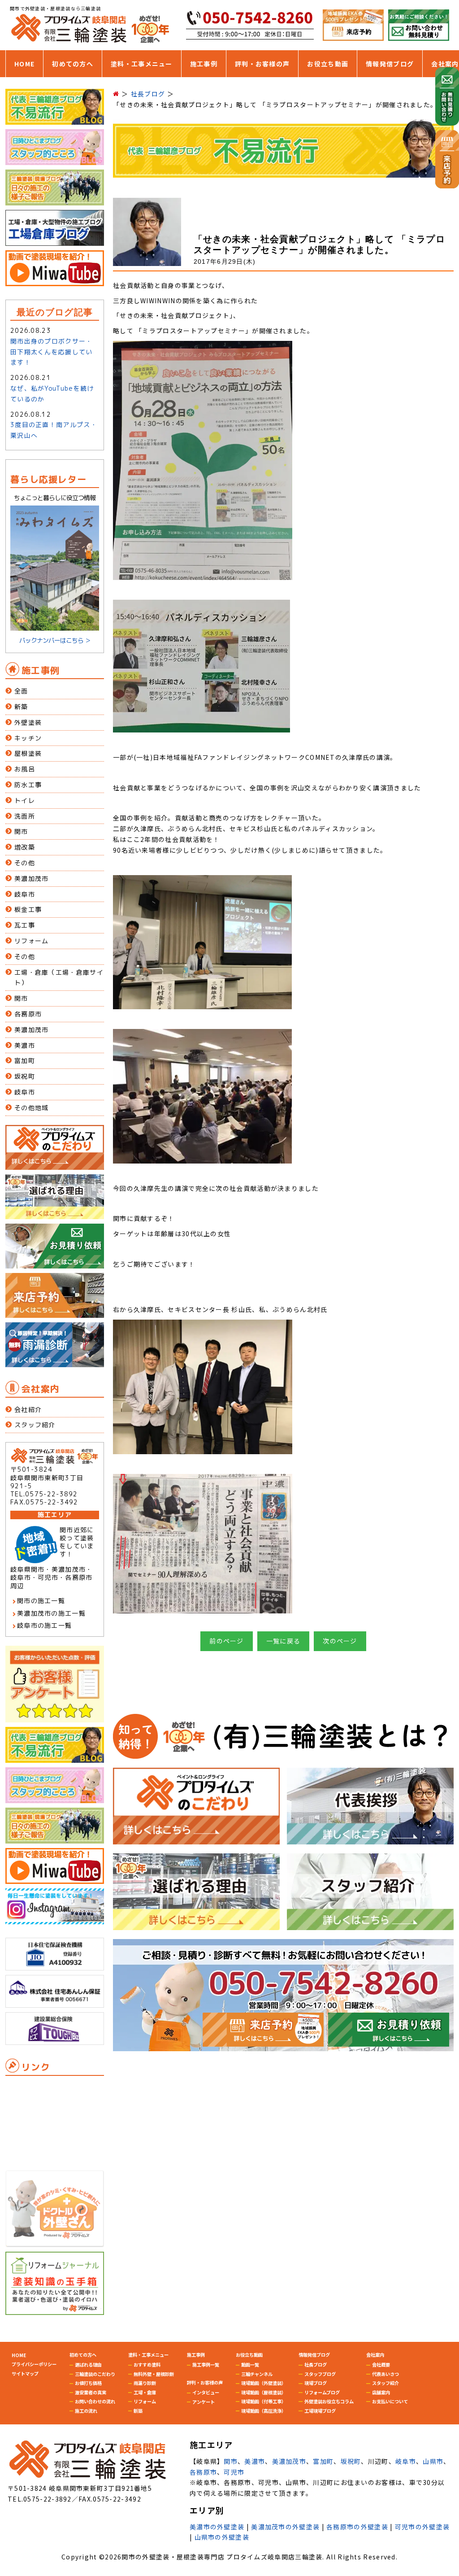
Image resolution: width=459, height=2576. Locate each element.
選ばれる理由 (88, 2365)
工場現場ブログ (320, 2411)
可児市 (234, 2472)
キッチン (28, 738)
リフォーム (32, 941)
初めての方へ (73, 64)
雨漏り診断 (145, 2383)
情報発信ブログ (390, 64)
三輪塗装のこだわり (95, 2374)
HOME (24, 64)
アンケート (204, 2402)
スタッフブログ (320, 2374)
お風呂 (25, 769)
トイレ (25, 800)
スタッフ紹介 (35, 1425)
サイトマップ (25, 2373)
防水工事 (28, 785)
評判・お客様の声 (262, 64)
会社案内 (445, 64)
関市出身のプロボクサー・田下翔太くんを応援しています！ (52, 352)
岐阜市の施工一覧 (44, 1625)
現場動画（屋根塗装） (264, 2392)
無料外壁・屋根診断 (154, 2374)
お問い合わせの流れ (95, 2401)
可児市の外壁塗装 (422, 2527)
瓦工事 (25, 925)
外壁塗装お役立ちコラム (329, 2401)
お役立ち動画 (328, 64)
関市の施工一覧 (41, 1601)
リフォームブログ (322, 2392)
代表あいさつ (385, 2374)
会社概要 (381, 2365)
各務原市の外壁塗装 (357, 2527)
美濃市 (25, 1045)
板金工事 (28, 909)
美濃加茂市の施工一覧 (51, 1613)
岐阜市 (25, 894)
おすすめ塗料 (147, 2365)
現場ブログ (316, 2383)
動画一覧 (250, 2365)
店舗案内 (381, 2392)
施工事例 (204, 64)
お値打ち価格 (88, 2383)
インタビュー (206, 2392)
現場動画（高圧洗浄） (264, 2411)
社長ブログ (316, 2365)
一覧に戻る (284, 1641)
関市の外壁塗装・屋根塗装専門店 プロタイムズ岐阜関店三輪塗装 (222, 2557)
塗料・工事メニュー (142, 64)
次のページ (340, 1641)
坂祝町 (25, 1076)
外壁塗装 (28, 722)
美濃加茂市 (32, 878)
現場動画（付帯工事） (264, 2401)
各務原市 (28, 1014)
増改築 (25, 847)
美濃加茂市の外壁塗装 (285, 2527)
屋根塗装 (28, 753)
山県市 (433, 2461)
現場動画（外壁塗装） (264, 2383)
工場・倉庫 (145, 2392)
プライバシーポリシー (34, 2364)
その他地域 (32, 1108)
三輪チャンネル (257, 2374)
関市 (21, 831)
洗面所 (25, 816)
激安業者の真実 (91, 2392)
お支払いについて (390, 2401)
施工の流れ (86, 2411)
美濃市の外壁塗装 (217, 2527)
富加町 (25, 1061)
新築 (21, 707)
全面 (21, 691)
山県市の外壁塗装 (222, 2537)
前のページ (227, 1641)
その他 (25, 863)
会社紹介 (28, 1410)
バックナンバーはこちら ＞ (55, 640)
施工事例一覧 (206, 2365)
